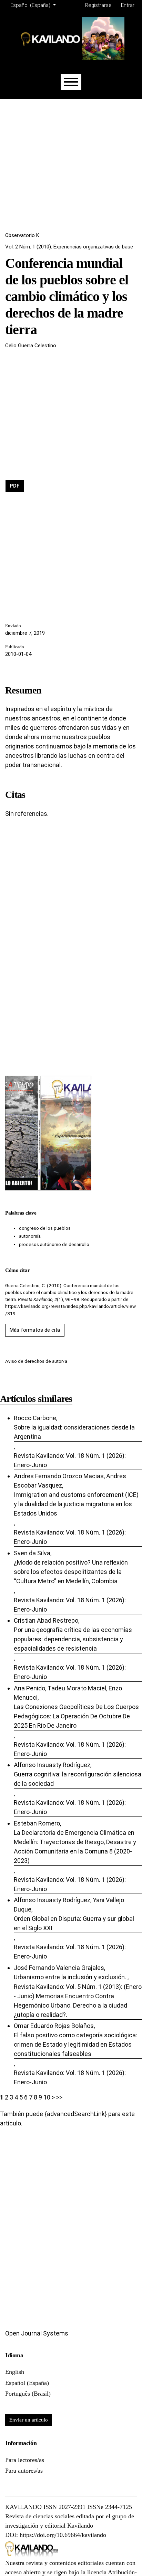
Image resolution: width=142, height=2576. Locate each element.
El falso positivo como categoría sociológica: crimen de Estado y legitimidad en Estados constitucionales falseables (75, 2044)
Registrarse (98, 5)
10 (47, 2097)
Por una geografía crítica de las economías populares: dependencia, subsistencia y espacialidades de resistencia (73, 1639)
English (15, 2372)
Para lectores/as (25, 2460)
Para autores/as (24, 2471)
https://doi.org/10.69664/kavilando (63, 2535)
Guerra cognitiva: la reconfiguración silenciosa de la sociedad (78, 1779)
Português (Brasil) (28, 2394)
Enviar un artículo (29, 2420)
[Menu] (71, 82)
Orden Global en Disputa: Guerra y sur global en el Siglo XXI (74, 1923)
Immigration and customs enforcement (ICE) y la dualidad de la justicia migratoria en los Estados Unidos (76, 1504)
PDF (15, 486)
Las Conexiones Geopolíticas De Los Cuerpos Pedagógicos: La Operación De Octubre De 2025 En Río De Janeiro (76, 1716)
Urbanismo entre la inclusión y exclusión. (70, 1977)
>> (59, 2097)
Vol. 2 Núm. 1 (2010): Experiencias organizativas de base (69, 247)
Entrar (128, 5)
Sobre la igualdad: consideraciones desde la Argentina (74, 1432)
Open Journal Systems (37, 2333)
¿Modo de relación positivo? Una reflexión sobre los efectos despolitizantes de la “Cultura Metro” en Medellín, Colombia (71, 1572)
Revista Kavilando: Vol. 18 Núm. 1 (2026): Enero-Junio (70, 1460)
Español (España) (27, 2383)
